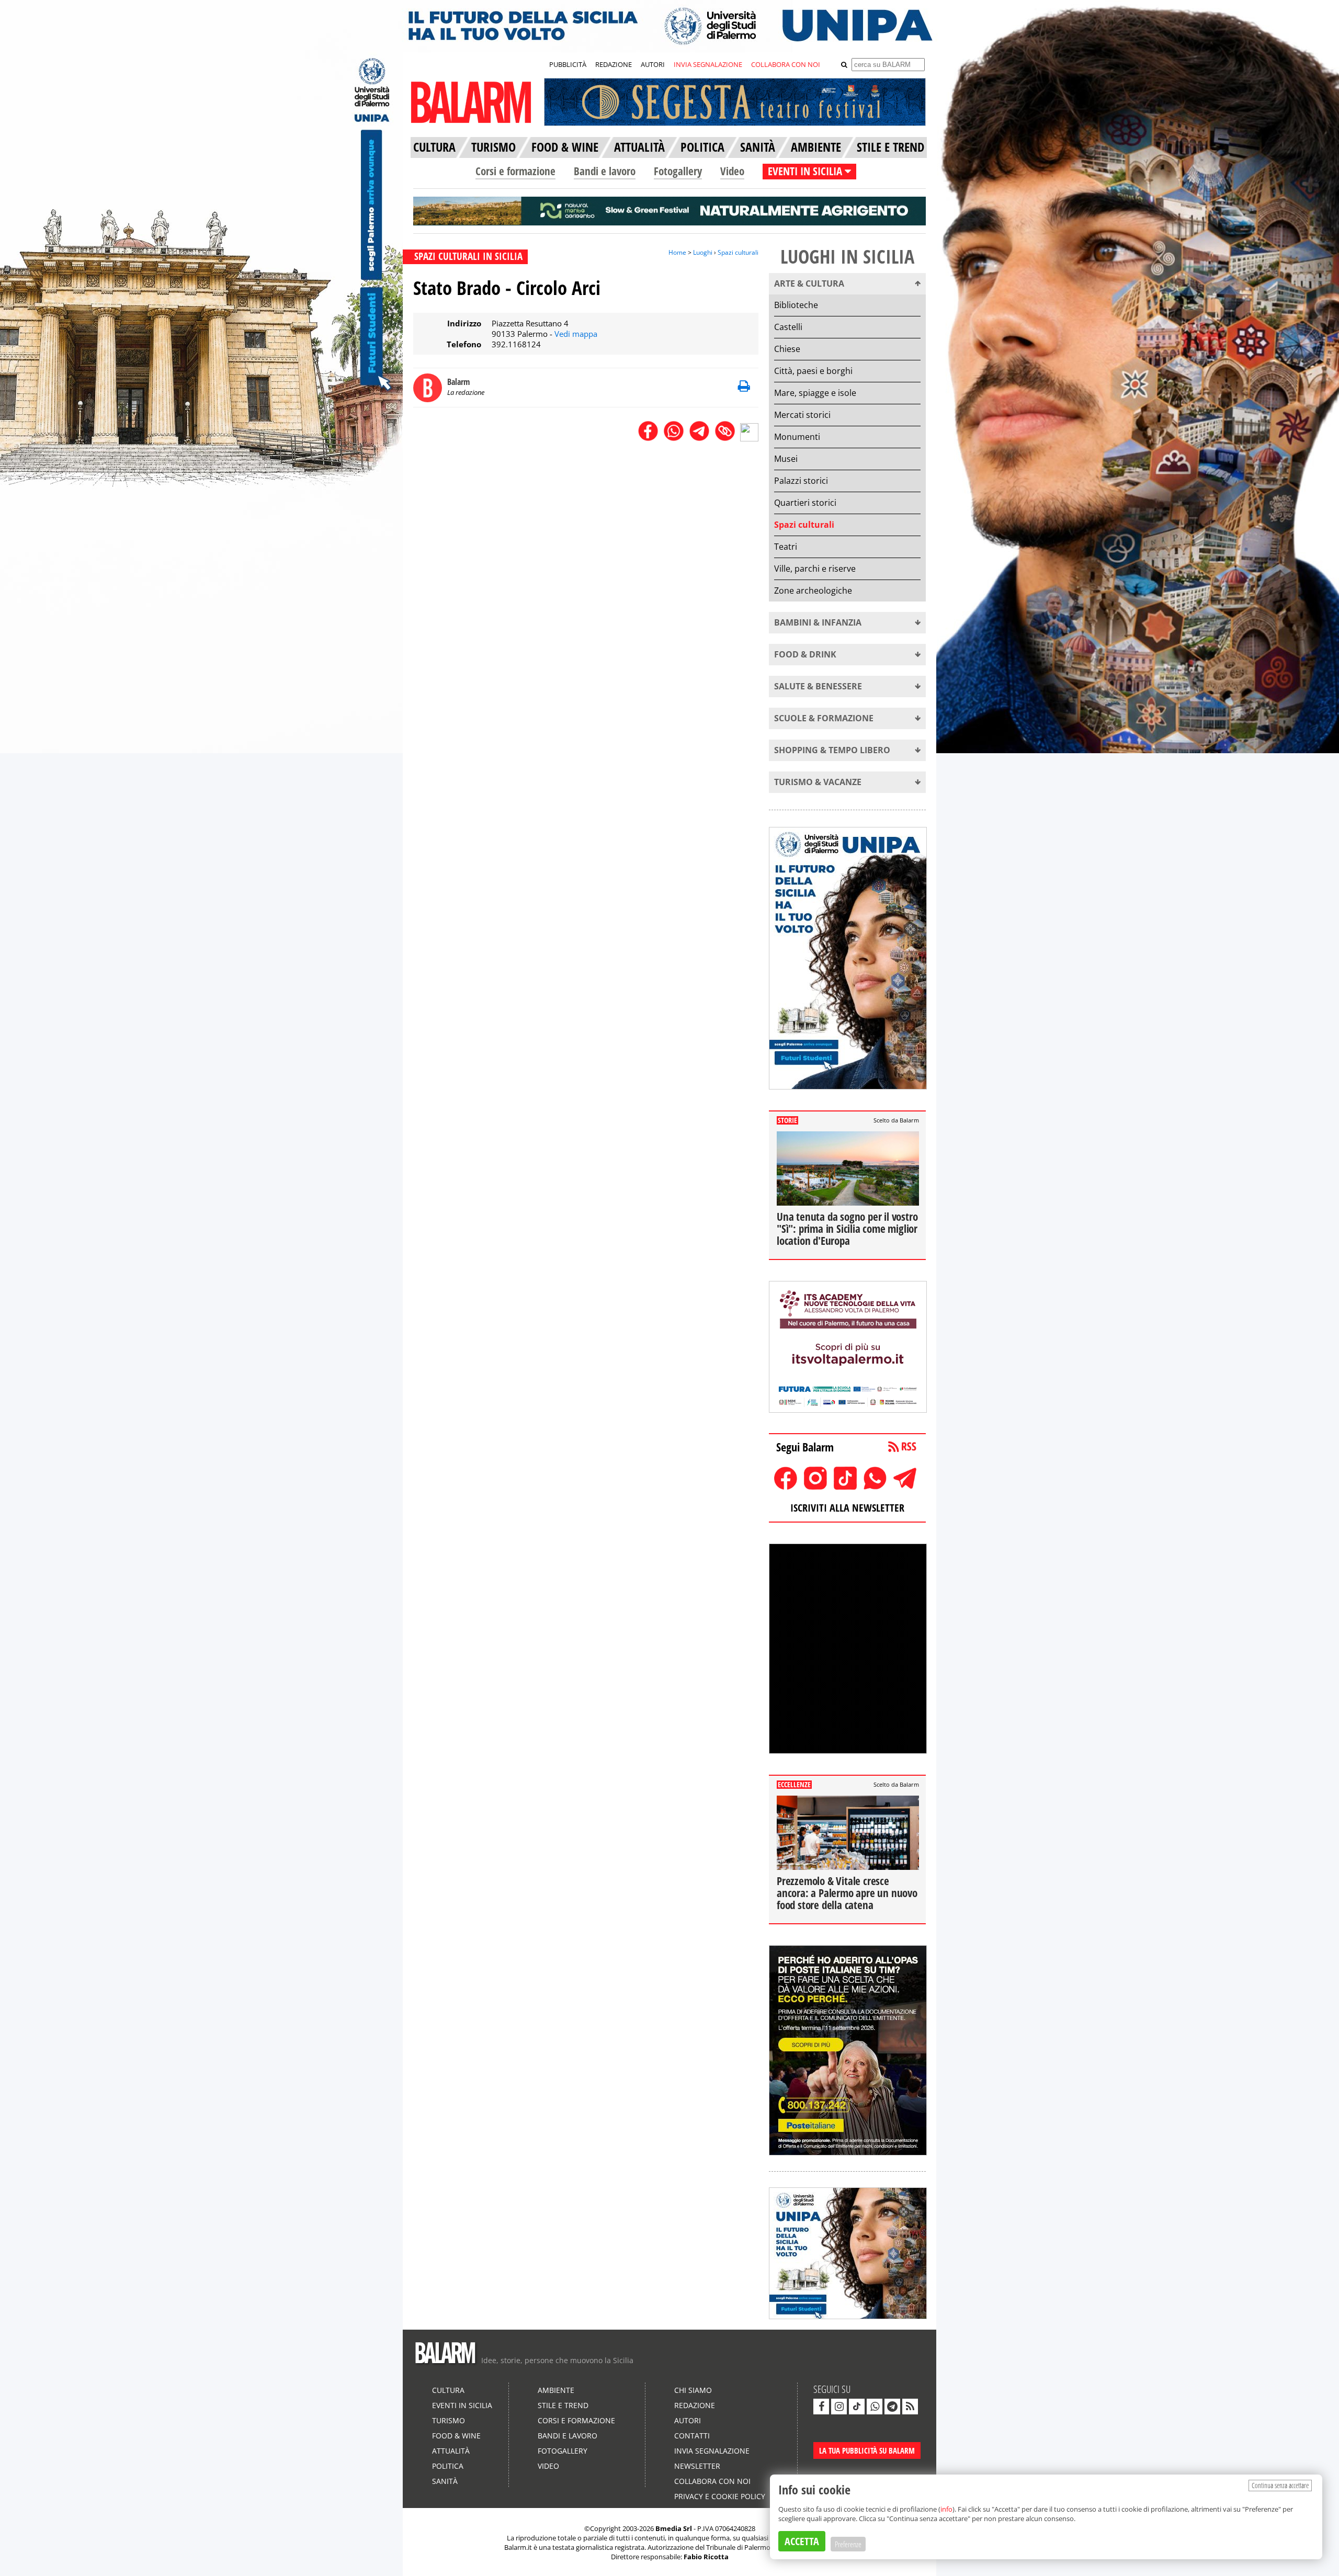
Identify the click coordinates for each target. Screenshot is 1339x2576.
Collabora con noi (712, 2481)
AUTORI (653, 64)
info (946, 2509)
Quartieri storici (805, 503)
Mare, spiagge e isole (815, 393)
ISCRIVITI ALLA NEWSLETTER (847, 1508)
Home (677, 252)
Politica (448, 2466)
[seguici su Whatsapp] (875, 2407)
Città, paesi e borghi (813, 371)
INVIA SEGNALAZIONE (708, 64)
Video (732, 171)
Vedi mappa (576, 334)
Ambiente (556, 2390)
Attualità (451, 2451)
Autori (688, 2420)
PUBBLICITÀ (568, 64)
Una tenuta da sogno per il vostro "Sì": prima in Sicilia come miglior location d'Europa (847, 1229)
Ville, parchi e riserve (815, 569)
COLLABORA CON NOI (786, 64)
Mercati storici (802, 415)
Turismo (449, 2420)
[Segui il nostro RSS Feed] (910, 2407)
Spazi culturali (738, 252)
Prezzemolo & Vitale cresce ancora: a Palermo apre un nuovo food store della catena (847, 1893)
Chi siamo (693, 2390)
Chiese (787, 349)
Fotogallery (678, 171)
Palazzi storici (801, 481)
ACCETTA (802, 2541)
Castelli (788, 327)
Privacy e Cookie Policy (720, 2496)
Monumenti (797, 437)
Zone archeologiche (813, 591)
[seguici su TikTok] (857, 2407)
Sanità (445, 2481)
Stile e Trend (563, 2405)
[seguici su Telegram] (892, 2407)
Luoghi (703, 252)
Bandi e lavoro (605, 171)
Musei (786, 459)
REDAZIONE (614, 64)
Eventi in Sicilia (462, 2405)
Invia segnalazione (712, 2451)
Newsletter (697, 2466)
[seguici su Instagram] (839, 2407)
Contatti (692, 2436)
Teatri (786, 547)
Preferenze (848, 2544)
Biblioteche (796, 305)
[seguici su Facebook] (821, 2407)
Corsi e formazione (515, 171)
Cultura (448, 2390)
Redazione (695, 2405)
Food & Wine (456, 2436)
